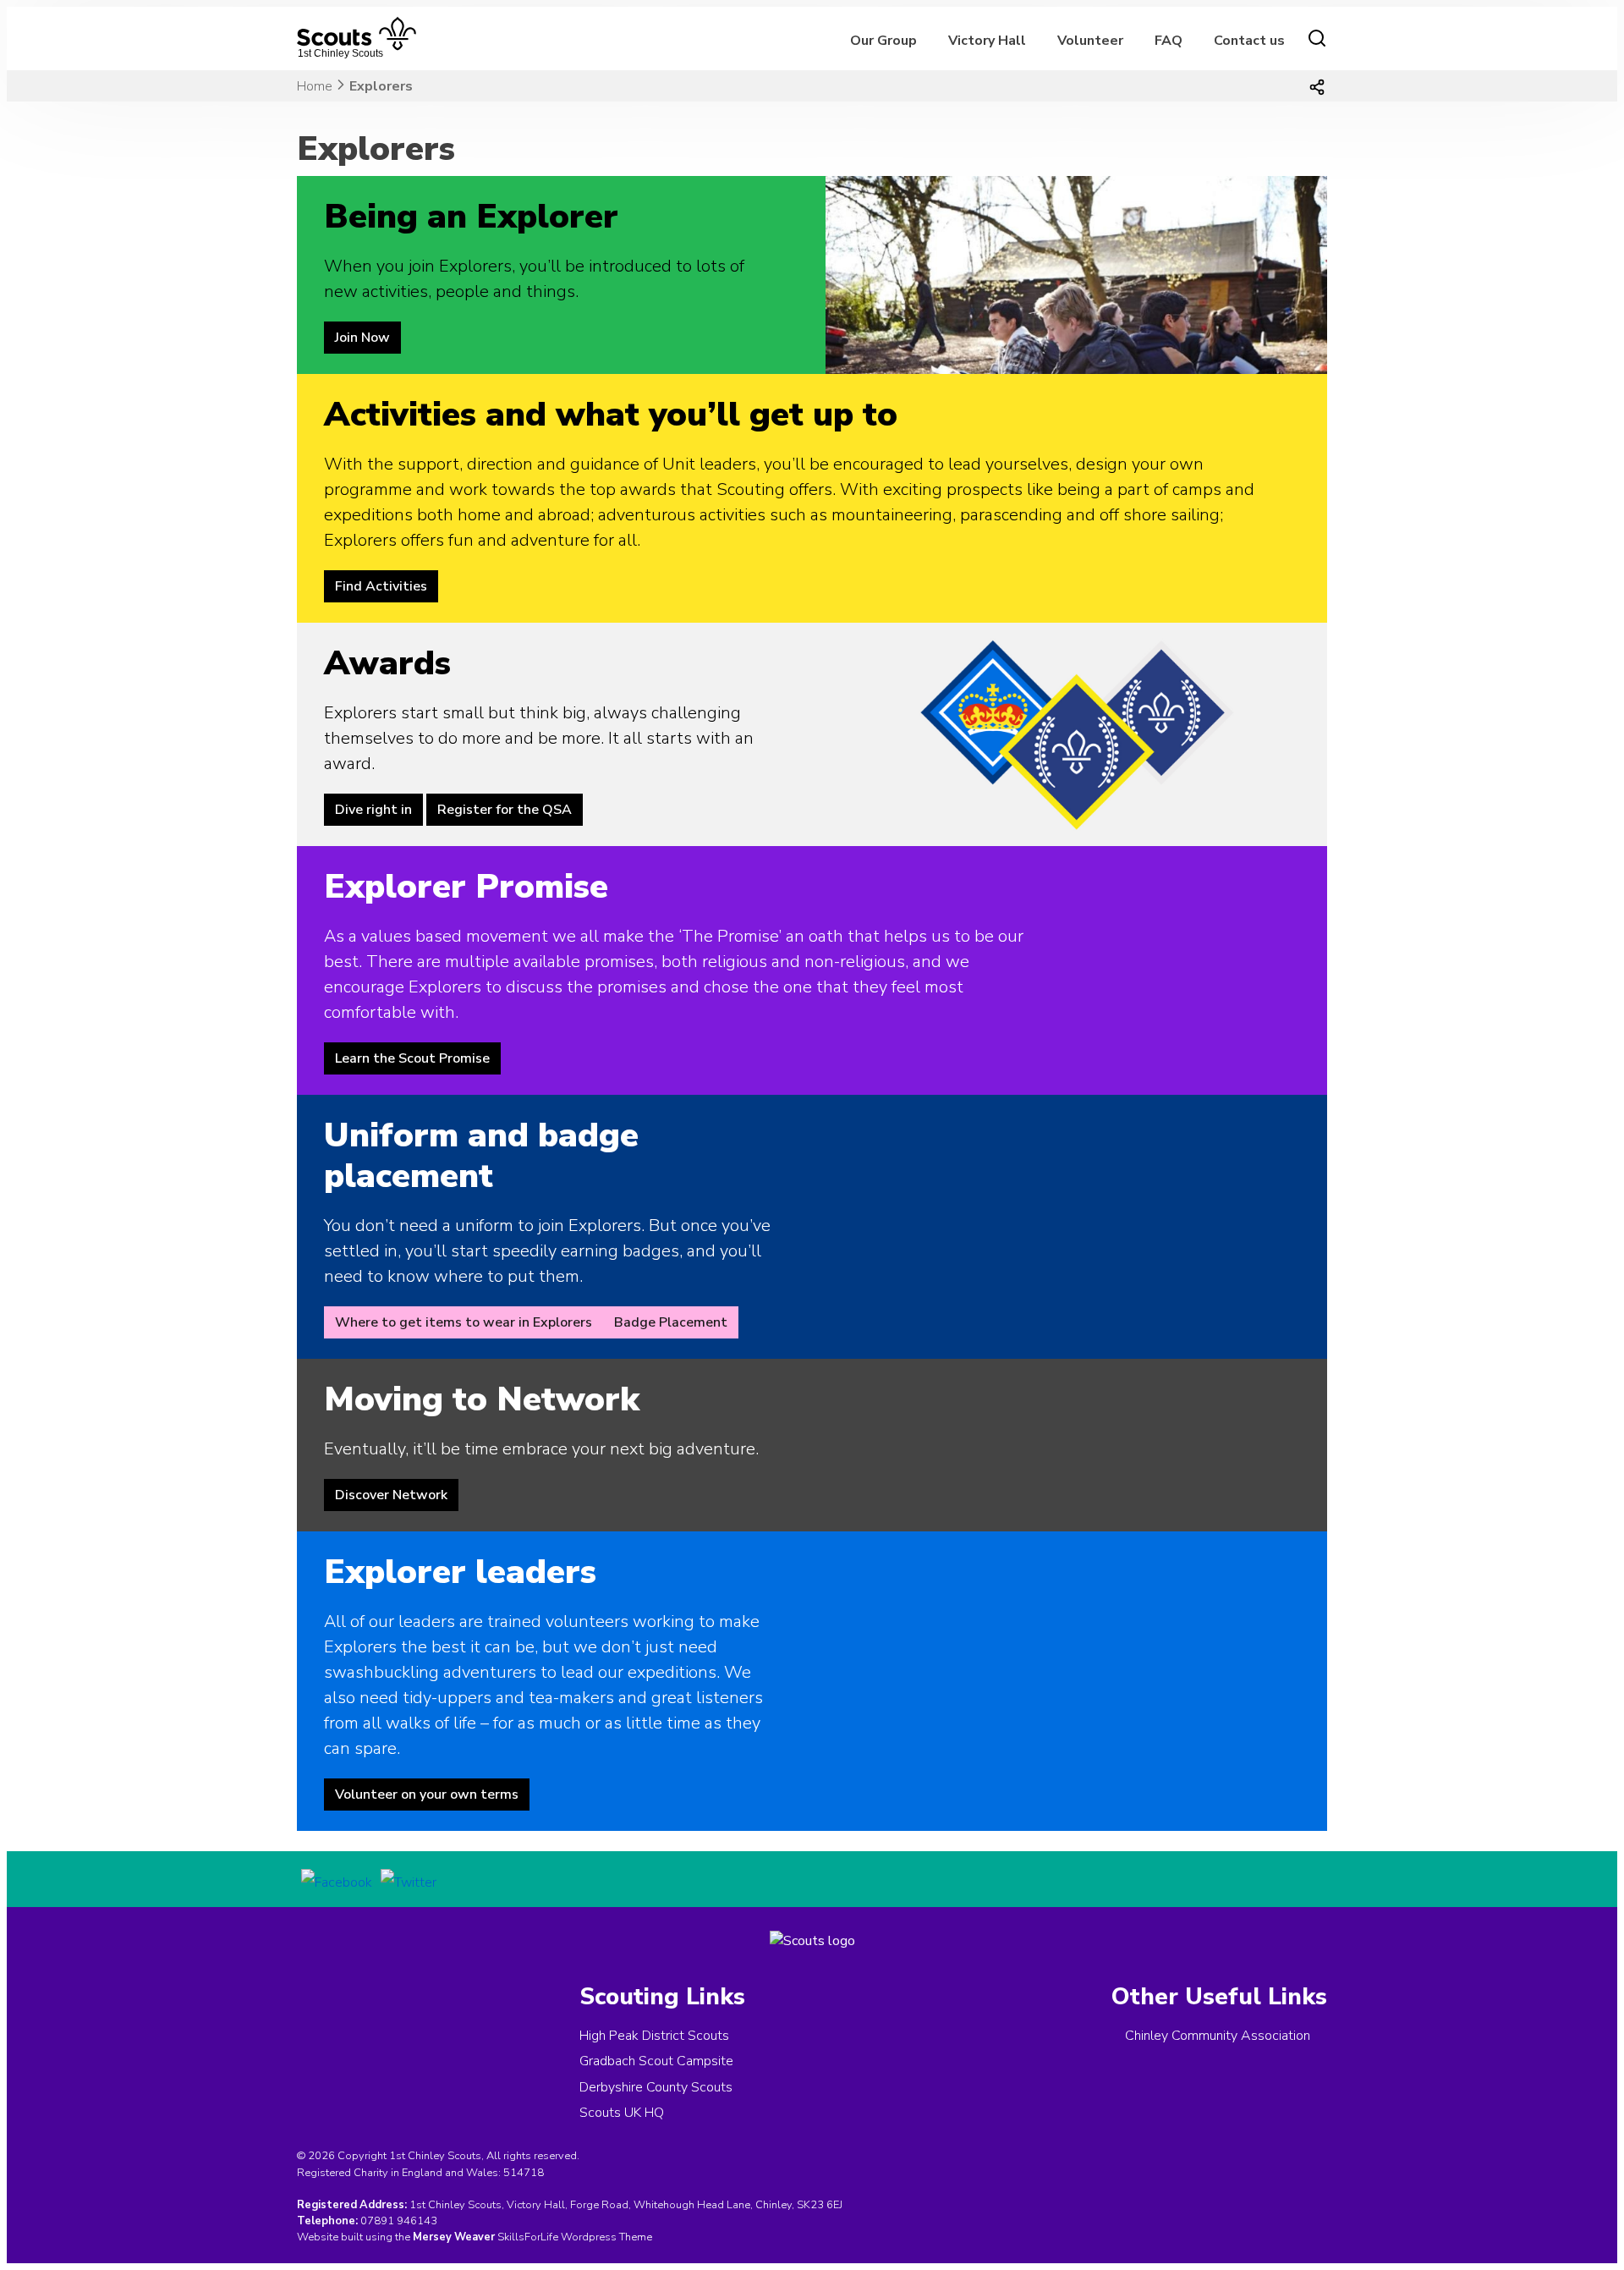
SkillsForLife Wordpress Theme (575, 2237)
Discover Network (391, 1495)
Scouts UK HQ (622, 2113)
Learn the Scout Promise (412, 1058)
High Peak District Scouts (654, 2036)
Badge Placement (671, 1322)
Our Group (883, 41)
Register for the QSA (505, 810)
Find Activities (381, 586)
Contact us (1249, 41)
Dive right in (373, 810)
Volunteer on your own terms (427, 1795)
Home (315, 86)
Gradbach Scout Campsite (656, 2061)
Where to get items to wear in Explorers (464, 1322)
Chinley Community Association (1218, 2036)
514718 (524, 2173)
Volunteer (1090, 41)
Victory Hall (987, 41)
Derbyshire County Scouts (656, 2087)
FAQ (1169, 41)
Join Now (362, 338)
